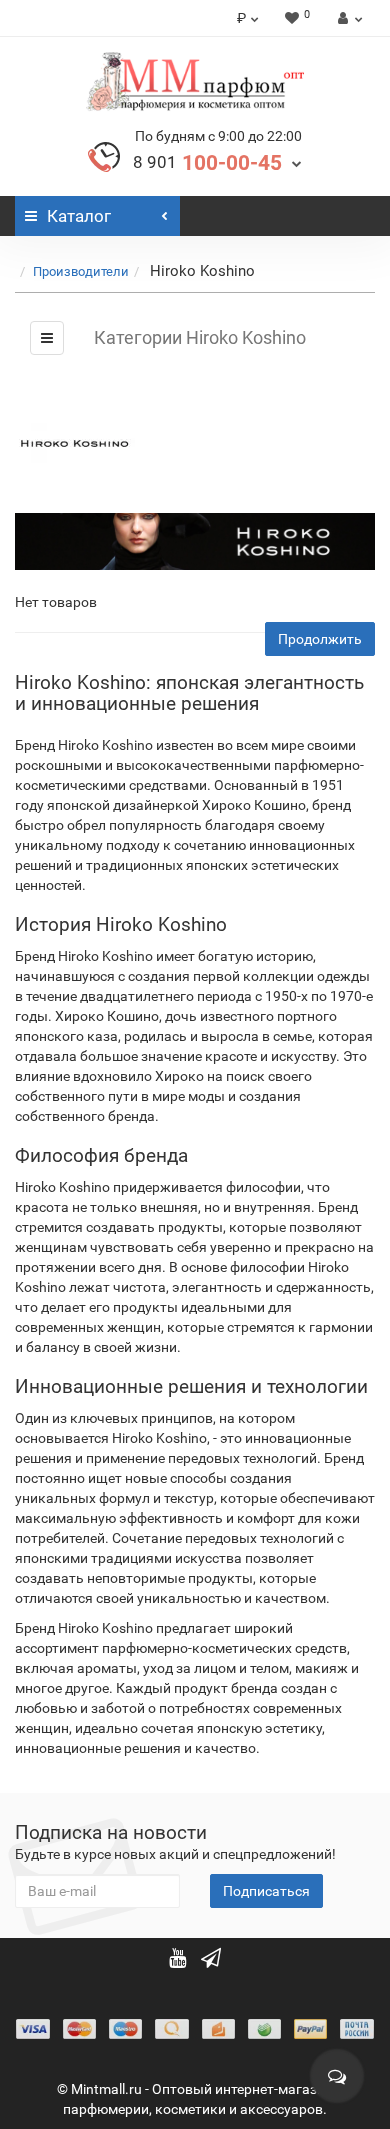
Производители (81, 271)
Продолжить (320, 639)
